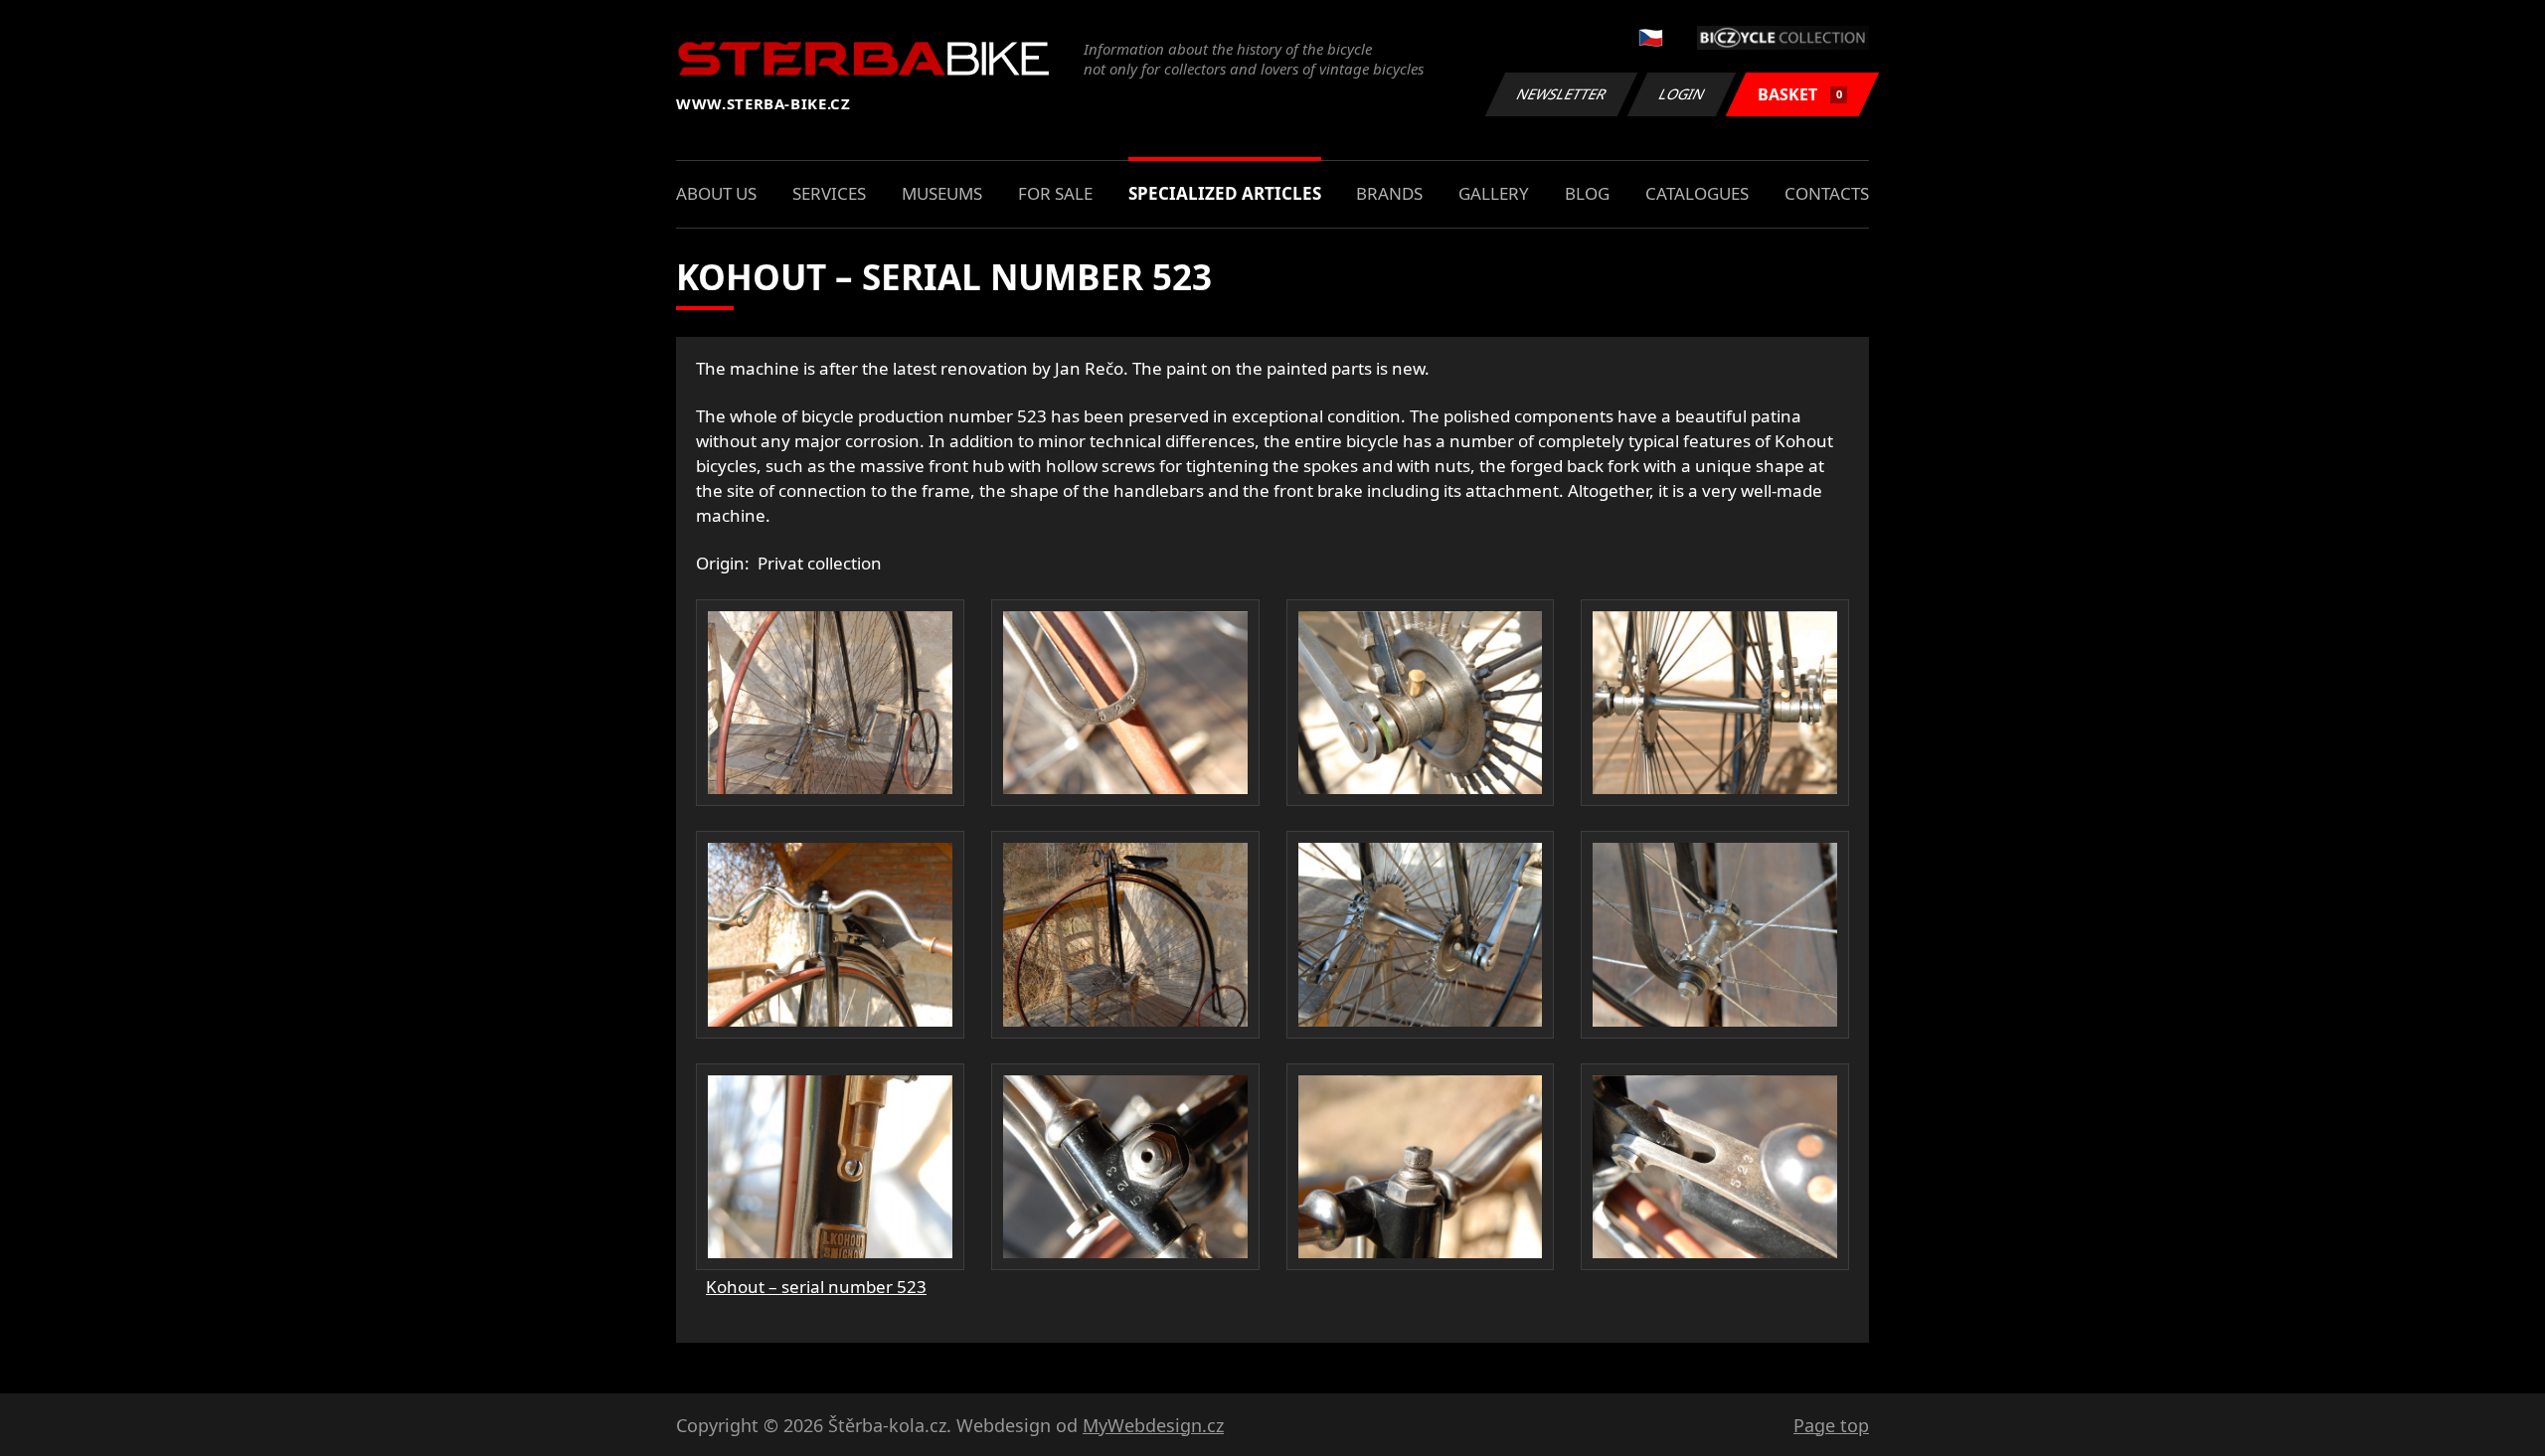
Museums (942, 193)
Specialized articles (1225, 193)
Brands (1389, 193)
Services (829, 193)
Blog (1587, 193)
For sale (1055, 193)
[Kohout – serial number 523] (830, 703)
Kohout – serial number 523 (816, 1287)
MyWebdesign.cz (1153, 1425)
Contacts (1827, 193)
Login (1682, 94)
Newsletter (1562, 94)
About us (716, 193)
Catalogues (1697, 193)
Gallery (1494, 193)
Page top (1831, 1425)
